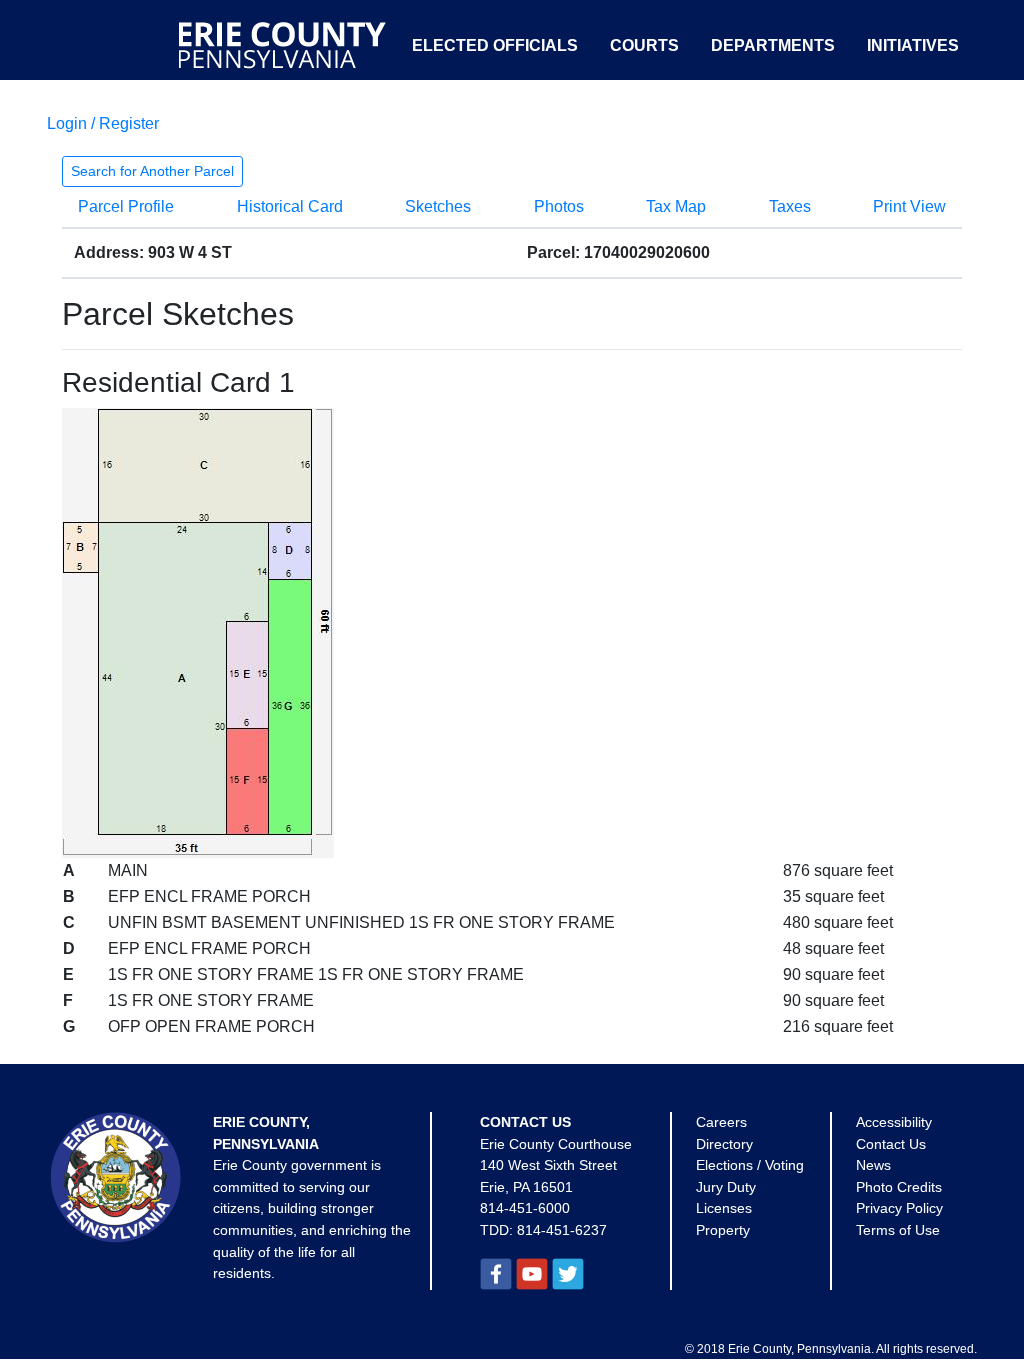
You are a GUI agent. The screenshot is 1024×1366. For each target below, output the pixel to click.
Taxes (790, 206)
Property (723, 1230)
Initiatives (913, 45)
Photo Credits (899, 1187)
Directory (724, 1144)
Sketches (438, 206)
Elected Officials (495, 45)
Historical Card (290, 206)
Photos (559, 206)
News (873, 1165)
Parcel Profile (126, 206)
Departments (773, 45)
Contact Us (891, 1144)
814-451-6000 (525, 1208)
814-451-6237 (562, 1230)
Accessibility (894, 1122)
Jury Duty (726, 1187)
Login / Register (103, 123)
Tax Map (676, 206)
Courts (644, 45)
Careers (721, 1122)
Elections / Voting (750, 1165)
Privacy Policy (899, 1208)
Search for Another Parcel (152, 171)
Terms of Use (898, 1230)
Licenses (724, 1208)
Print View (909, 206)
